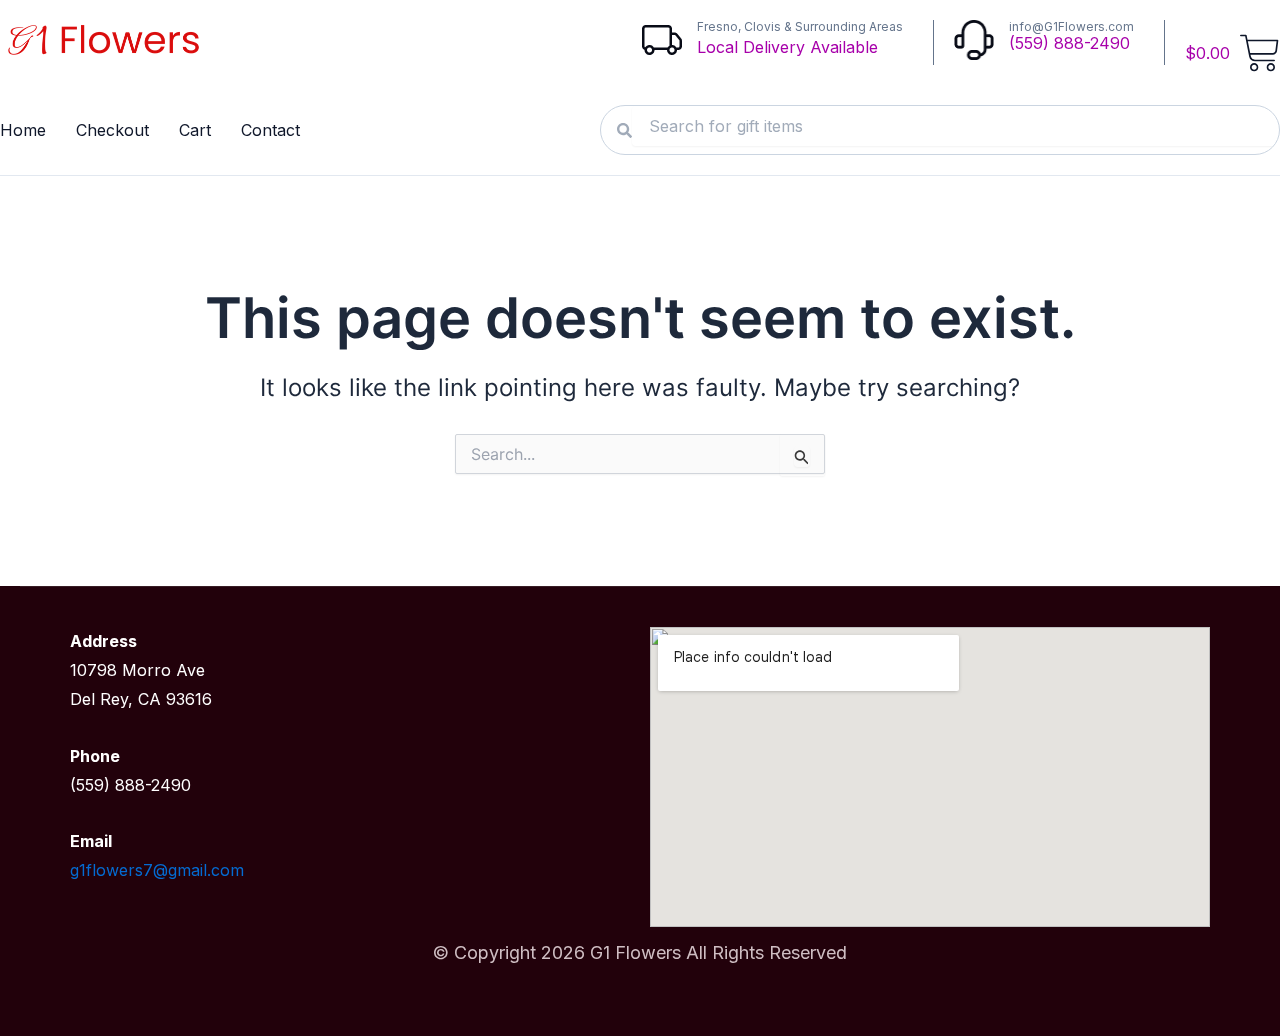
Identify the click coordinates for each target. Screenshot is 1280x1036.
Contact (270, 130)
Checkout (112, 130)
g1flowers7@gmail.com (157, 870)
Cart (195, 130)
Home (23, 130)
